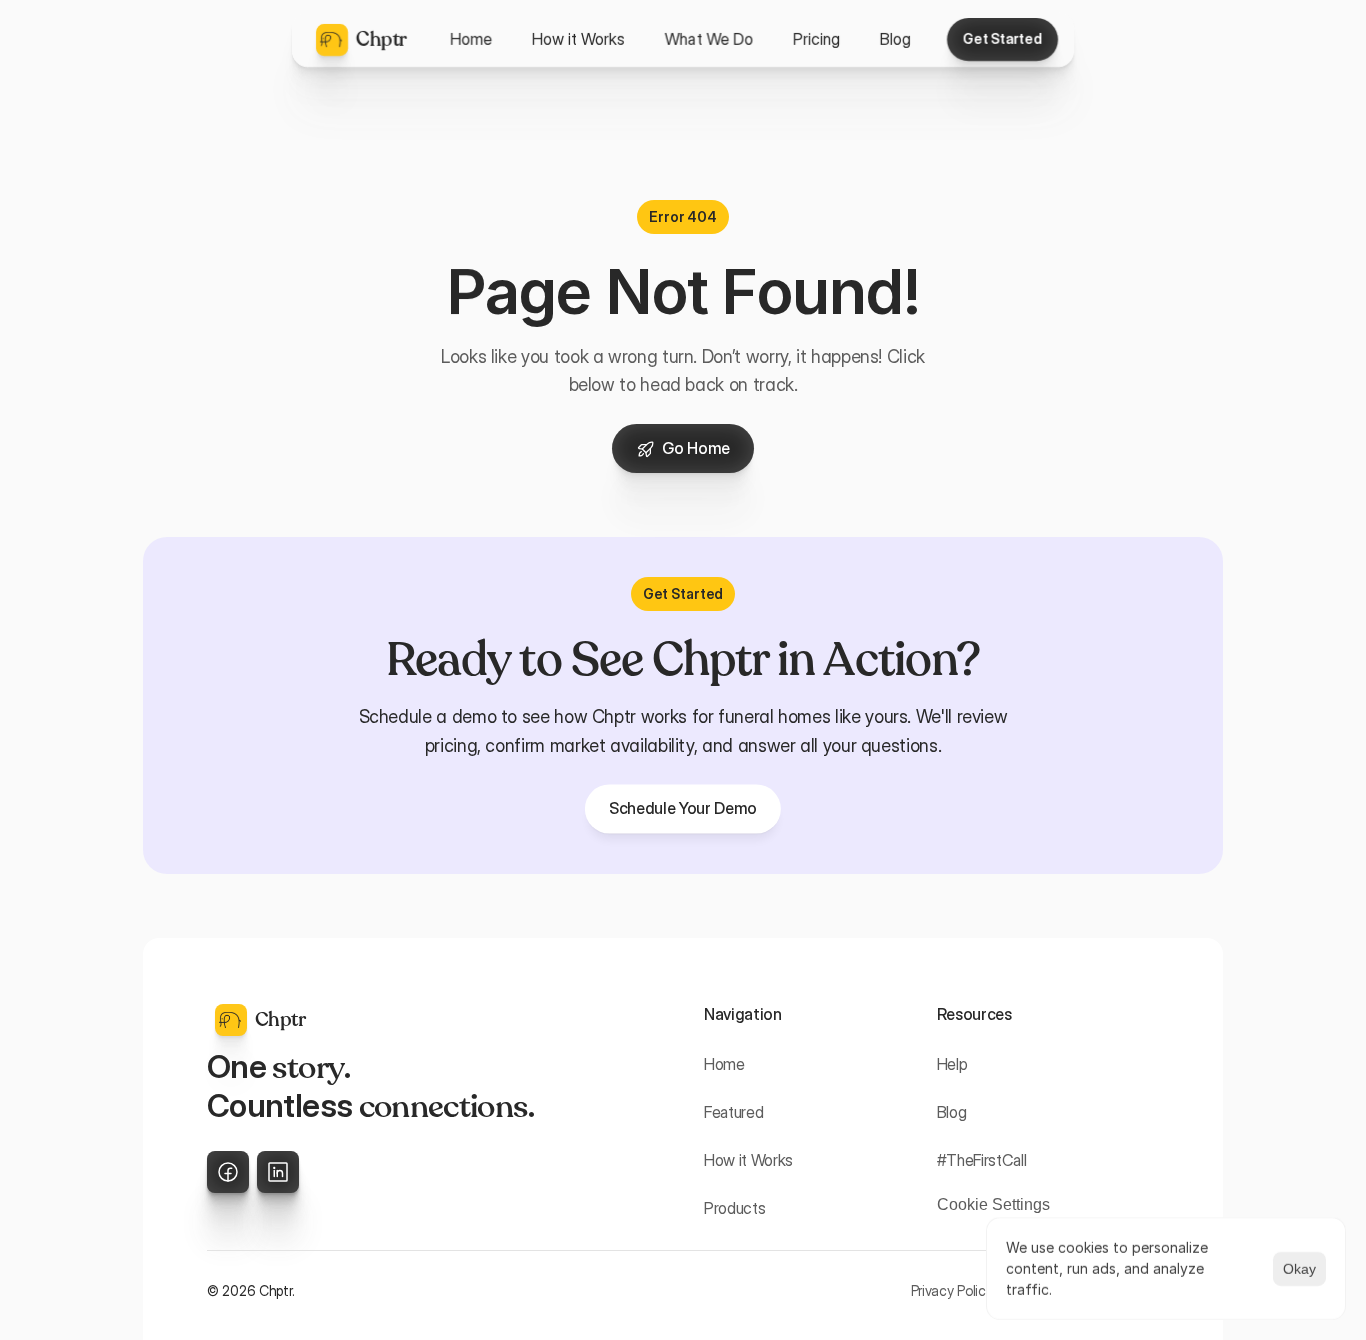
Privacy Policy (952, 1290)
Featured (733, 1112)
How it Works (748, 1160)
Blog (952, 1112)
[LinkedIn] (278, 1172)
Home (724, 1064)
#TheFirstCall (982, 1160)
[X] (228, 1172)
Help (952, 1064)
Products (734, 1208)
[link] (683, 808)
